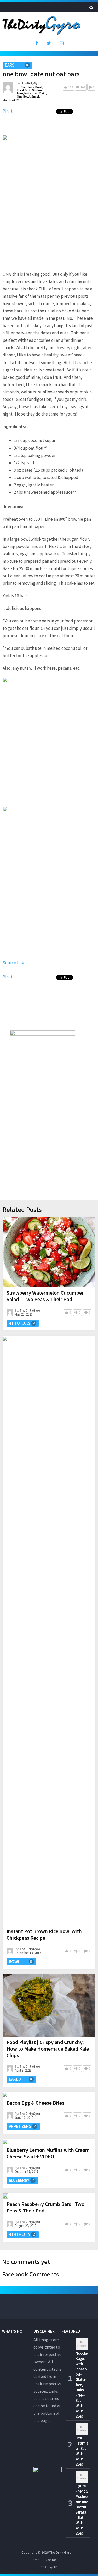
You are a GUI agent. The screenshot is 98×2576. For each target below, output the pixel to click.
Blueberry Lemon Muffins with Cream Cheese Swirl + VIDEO (48, 2153)
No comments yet (26, 2262)
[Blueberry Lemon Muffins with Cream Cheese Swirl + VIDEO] (5, 2142)
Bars (10, 65)
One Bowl (23, 96)
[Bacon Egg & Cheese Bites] (5, 2095)
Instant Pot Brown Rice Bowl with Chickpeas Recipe (44, 1934)
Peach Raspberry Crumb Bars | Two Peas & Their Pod (45, 2207)
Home (35, 2560)
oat (35, 93)
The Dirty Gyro (60, 2552)
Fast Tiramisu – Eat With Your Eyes (82, 2451)
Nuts (28, 93)
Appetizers (20, 2126)
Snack (36, 96)
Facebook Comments (31, 2274)
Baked (15, 2079)
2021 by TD (49, 2567)
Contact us (54, 2560)
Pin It (8, 111)
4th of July (19, 1323)
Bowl (39, 87)
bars (31, 87)
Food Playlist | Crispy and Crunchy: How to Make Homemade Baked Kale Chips (48, 2049)
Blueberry (19, 2180)
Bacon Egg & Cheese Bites (35, 2103)
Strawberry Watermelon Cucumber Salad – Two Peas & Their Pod (45, 1296)
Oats (42, 93)
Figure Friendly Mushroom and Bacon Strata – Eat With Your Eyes (82, 2509)
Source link (13, 963)
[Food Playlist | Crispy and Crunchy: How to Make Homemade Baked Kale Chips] (49, 2006)
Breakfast (24, 90)
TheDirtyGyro (31, 83)
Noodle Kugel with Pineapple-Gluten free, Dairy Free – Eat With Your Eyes (81, 2385)
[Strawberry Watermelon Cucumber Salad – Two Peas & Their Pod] (49, 1252)
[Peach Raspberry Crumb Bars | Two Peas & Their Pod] (5, 2196)
